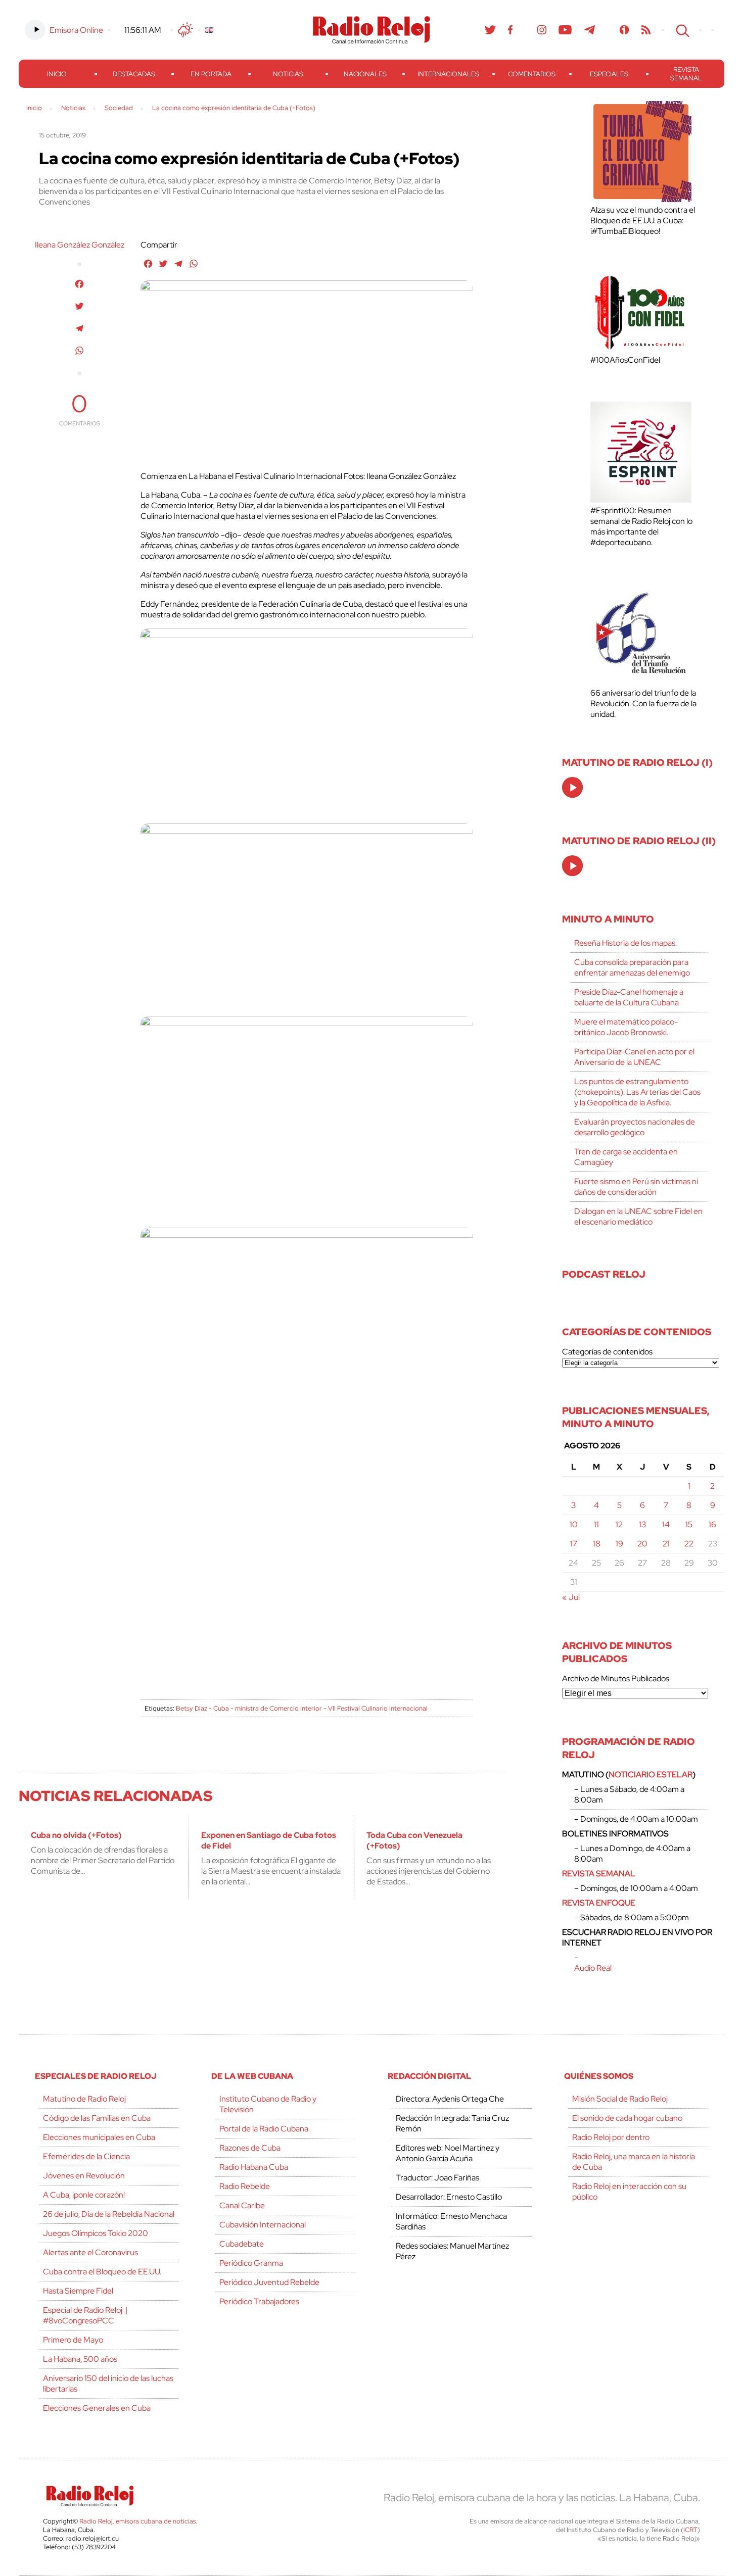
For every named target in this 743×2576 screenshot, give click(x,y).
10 (574, 1524)
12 (619, 1524)
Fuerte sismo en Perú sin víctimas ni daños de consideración (636, 1187)
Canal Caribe (242, 2205)
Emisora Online (76, 30)
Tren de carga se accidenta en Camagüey (626, 1157)
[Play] (573, 788)
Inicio (57, 74)
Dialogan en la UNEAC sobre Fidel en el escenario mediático (638, 1217)
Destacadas (134, 74)
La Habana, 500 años (80, 2359)
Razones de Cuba (250, 2148)
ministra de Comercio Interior (278, 1708)
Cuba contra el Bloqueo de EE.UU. (102, 2272)
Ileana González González (80, 245)
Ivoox (624, 30)
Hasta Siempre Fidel (78, 2291)
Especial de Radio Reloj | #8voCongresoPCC (85, 2315)
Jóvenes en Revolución (84, 2176)
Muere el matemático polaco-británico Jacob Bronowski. (626, 1027)
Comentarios (532, 74)
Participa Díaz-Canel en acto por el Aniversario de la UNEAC (634, 1057)
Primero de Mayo (73, 2340)
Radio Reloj (371, 30)
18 (597, 1544)
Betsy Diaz (192, 1708)
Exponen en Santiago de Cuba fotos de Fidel (269, 1840)
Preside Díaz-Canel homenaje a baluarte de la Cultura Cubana (629, 997)
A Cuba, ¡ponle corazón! (84, 2195)
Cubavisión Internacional (263, 2225)
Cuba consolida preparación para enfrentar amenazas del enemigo (632, 967)
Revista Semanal (686, 74)
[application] (572, 787)
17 (574, 1544)
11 (596, 1524)
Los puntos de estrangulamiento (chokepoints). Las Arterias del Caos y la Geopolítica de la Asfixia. (637, 1092)
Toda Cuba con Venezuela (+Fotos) (414, 1840)
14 (666, 1524)
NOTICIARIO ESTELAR (651, 1775)
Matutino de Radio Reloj (84, 2099)
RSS (646, 30)
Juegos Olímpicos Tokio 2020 (96, 2233)
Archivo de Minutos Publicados (616, 1679)
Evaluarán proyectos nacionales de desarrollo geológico (635, 1127)
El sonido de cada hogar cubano (627, 2118)
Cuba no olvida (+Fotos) (76, 1835)
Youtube (565, 30)
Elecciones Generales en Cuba (97, 2408)
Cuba (221, 1708)
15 (689, 1524)
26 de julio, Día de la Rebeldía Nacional (109, 2214)
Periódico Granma (251, 2263)
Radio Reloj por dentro (611, 2137)
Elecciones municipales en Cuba (99, 2137)
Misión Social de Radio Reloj (620, 2099)
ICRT (690, 2530)
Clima (185, 30)
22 (689, 1544)
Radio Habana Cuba (254, 2167)
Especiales (609, 74)
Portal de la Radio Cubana (264, 2129)
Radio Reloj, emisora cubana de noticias (138, 2521)
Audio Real (593, 1968)
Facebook (510, 30)
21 (666, 1544)
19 (619, 1544)
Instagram (542, 30)
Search (681, 30)
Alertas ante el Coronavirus (90, 2252)
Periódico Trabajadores (259, 2301)
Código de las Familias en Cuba (97, 2118)
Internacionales (448, 74)
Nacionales (365, 74)
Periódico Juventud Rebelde (269, 2282)
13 (642, 1524)
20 (642, 1544)
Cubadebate (242, 2244)
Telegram (590, 30)
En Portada (211, 74)
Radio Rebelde (245, 2186)
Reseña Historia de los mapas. (625, 943)
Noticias (288, 74)
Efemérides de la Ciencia (86, 2156)
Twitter (490, 30)
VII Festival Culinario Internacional (378, 1708)
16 (712, 1524)
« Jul (571, 1597)
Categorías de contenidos (607, 1352)
